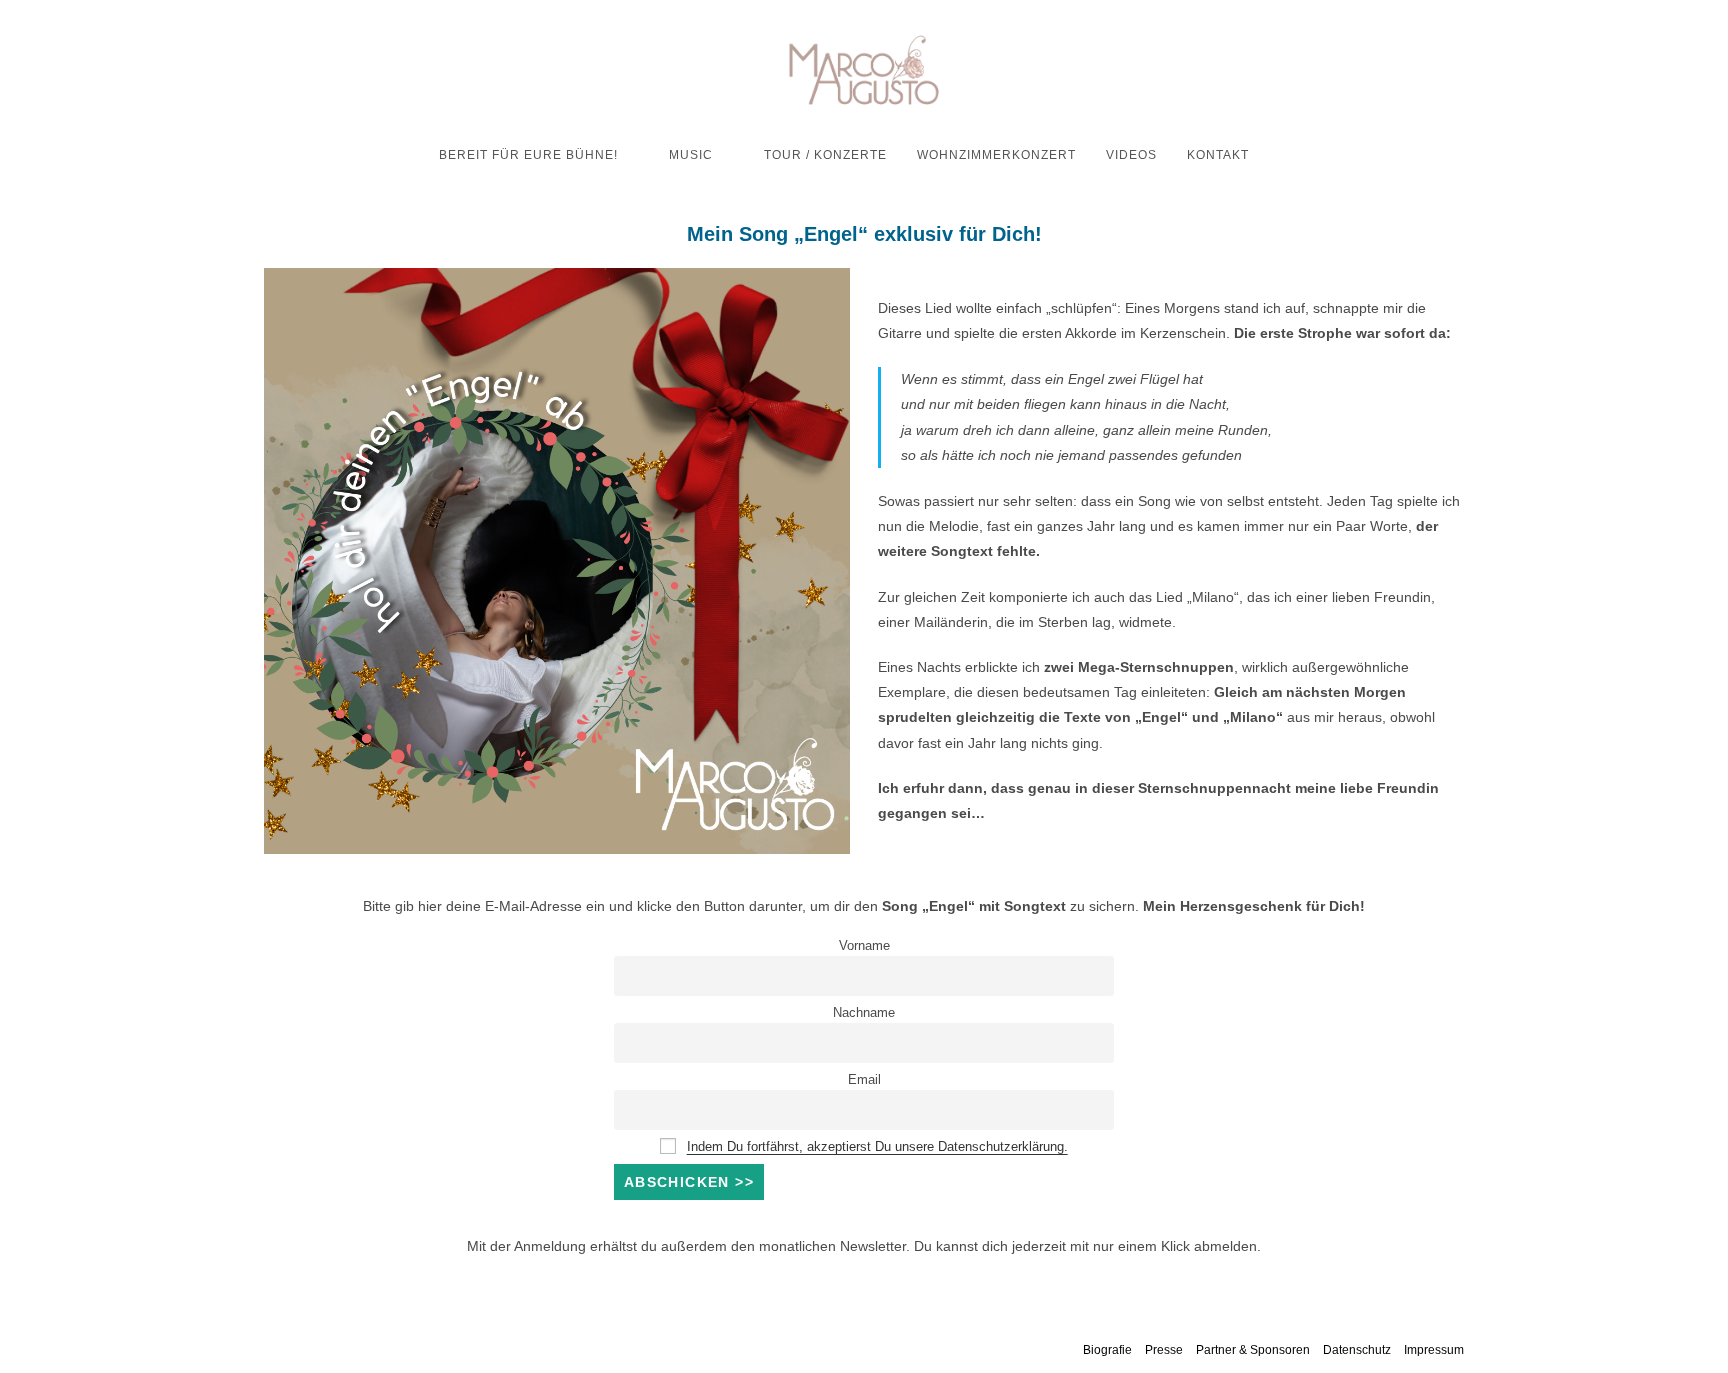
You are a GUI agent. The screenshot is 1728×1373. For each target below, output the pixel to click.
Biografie (1107, 1350)
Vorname (864, 946)
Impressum (1434, 1350)
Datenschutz (1357, 1350)
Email (864, 1080)
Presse (1164, 1350)
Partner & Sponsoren (1253, 1350)
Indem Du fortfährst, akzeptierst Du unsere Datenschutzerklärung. (877, 1147)
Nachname (864, 1013)
